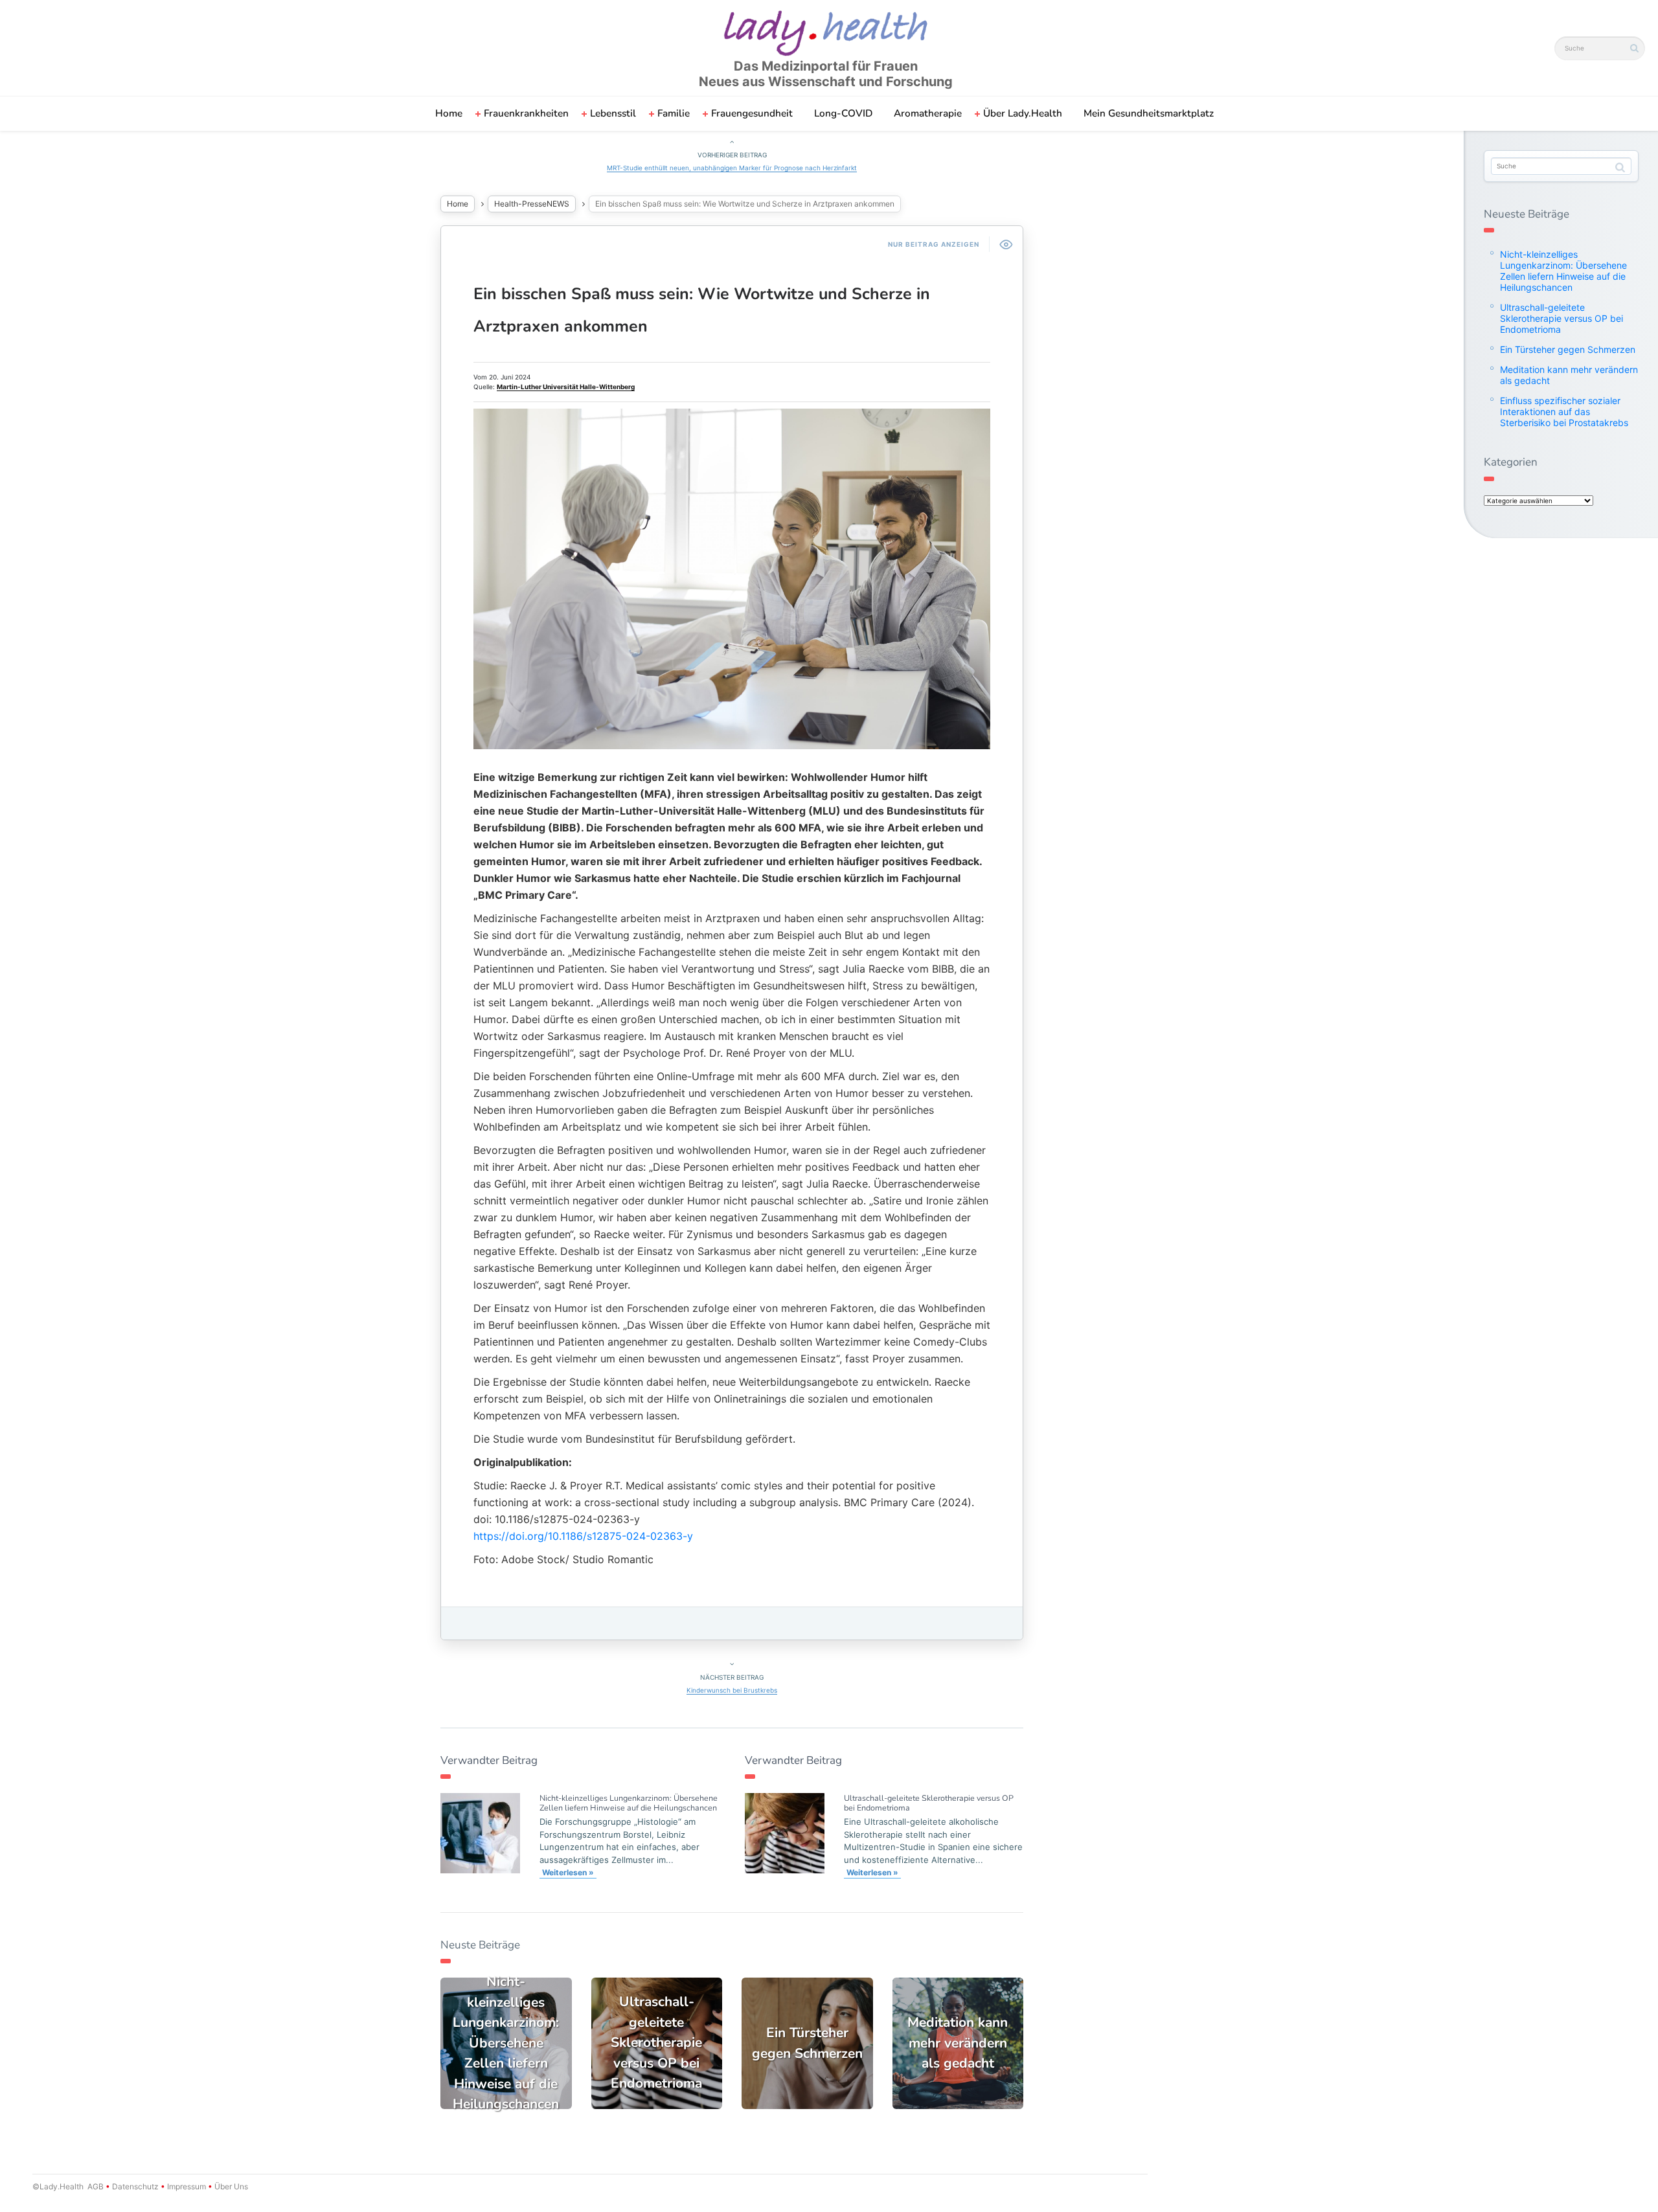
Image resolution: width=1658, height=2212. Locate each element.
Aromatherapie (928, 113)
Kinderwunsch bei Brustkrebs (732, 1690)
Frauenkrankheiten (526, 113)
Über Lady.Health (1023, 113)
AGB (96, 2186)
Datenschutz (135, 2186)
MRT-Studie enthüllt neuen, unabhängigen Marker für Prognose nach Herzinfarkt (732, 168)
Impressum (187, 2186)
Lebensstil (613, 113)
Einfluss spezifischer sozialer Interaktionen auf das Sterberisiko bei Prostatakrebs (1564, 412)
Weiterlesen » (568, 1872)
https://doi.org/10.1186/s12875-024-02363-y (583, 1536)
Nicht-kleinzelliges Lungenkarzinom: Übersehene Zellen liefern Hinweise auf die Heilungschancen (629, 1803)
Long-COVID (843, 113)
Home (449, 113)
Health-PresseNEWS (532, 204)
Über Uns (230, 2186)
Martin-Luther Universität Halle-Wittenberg (566, 387)
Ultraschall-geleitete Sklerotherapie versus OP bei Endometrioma (929, 1803)
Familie (674, 113)
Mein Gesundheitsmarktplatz (1149, 113)
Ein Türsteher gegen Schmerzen (1568, 349)
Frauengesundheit (752, 113)
